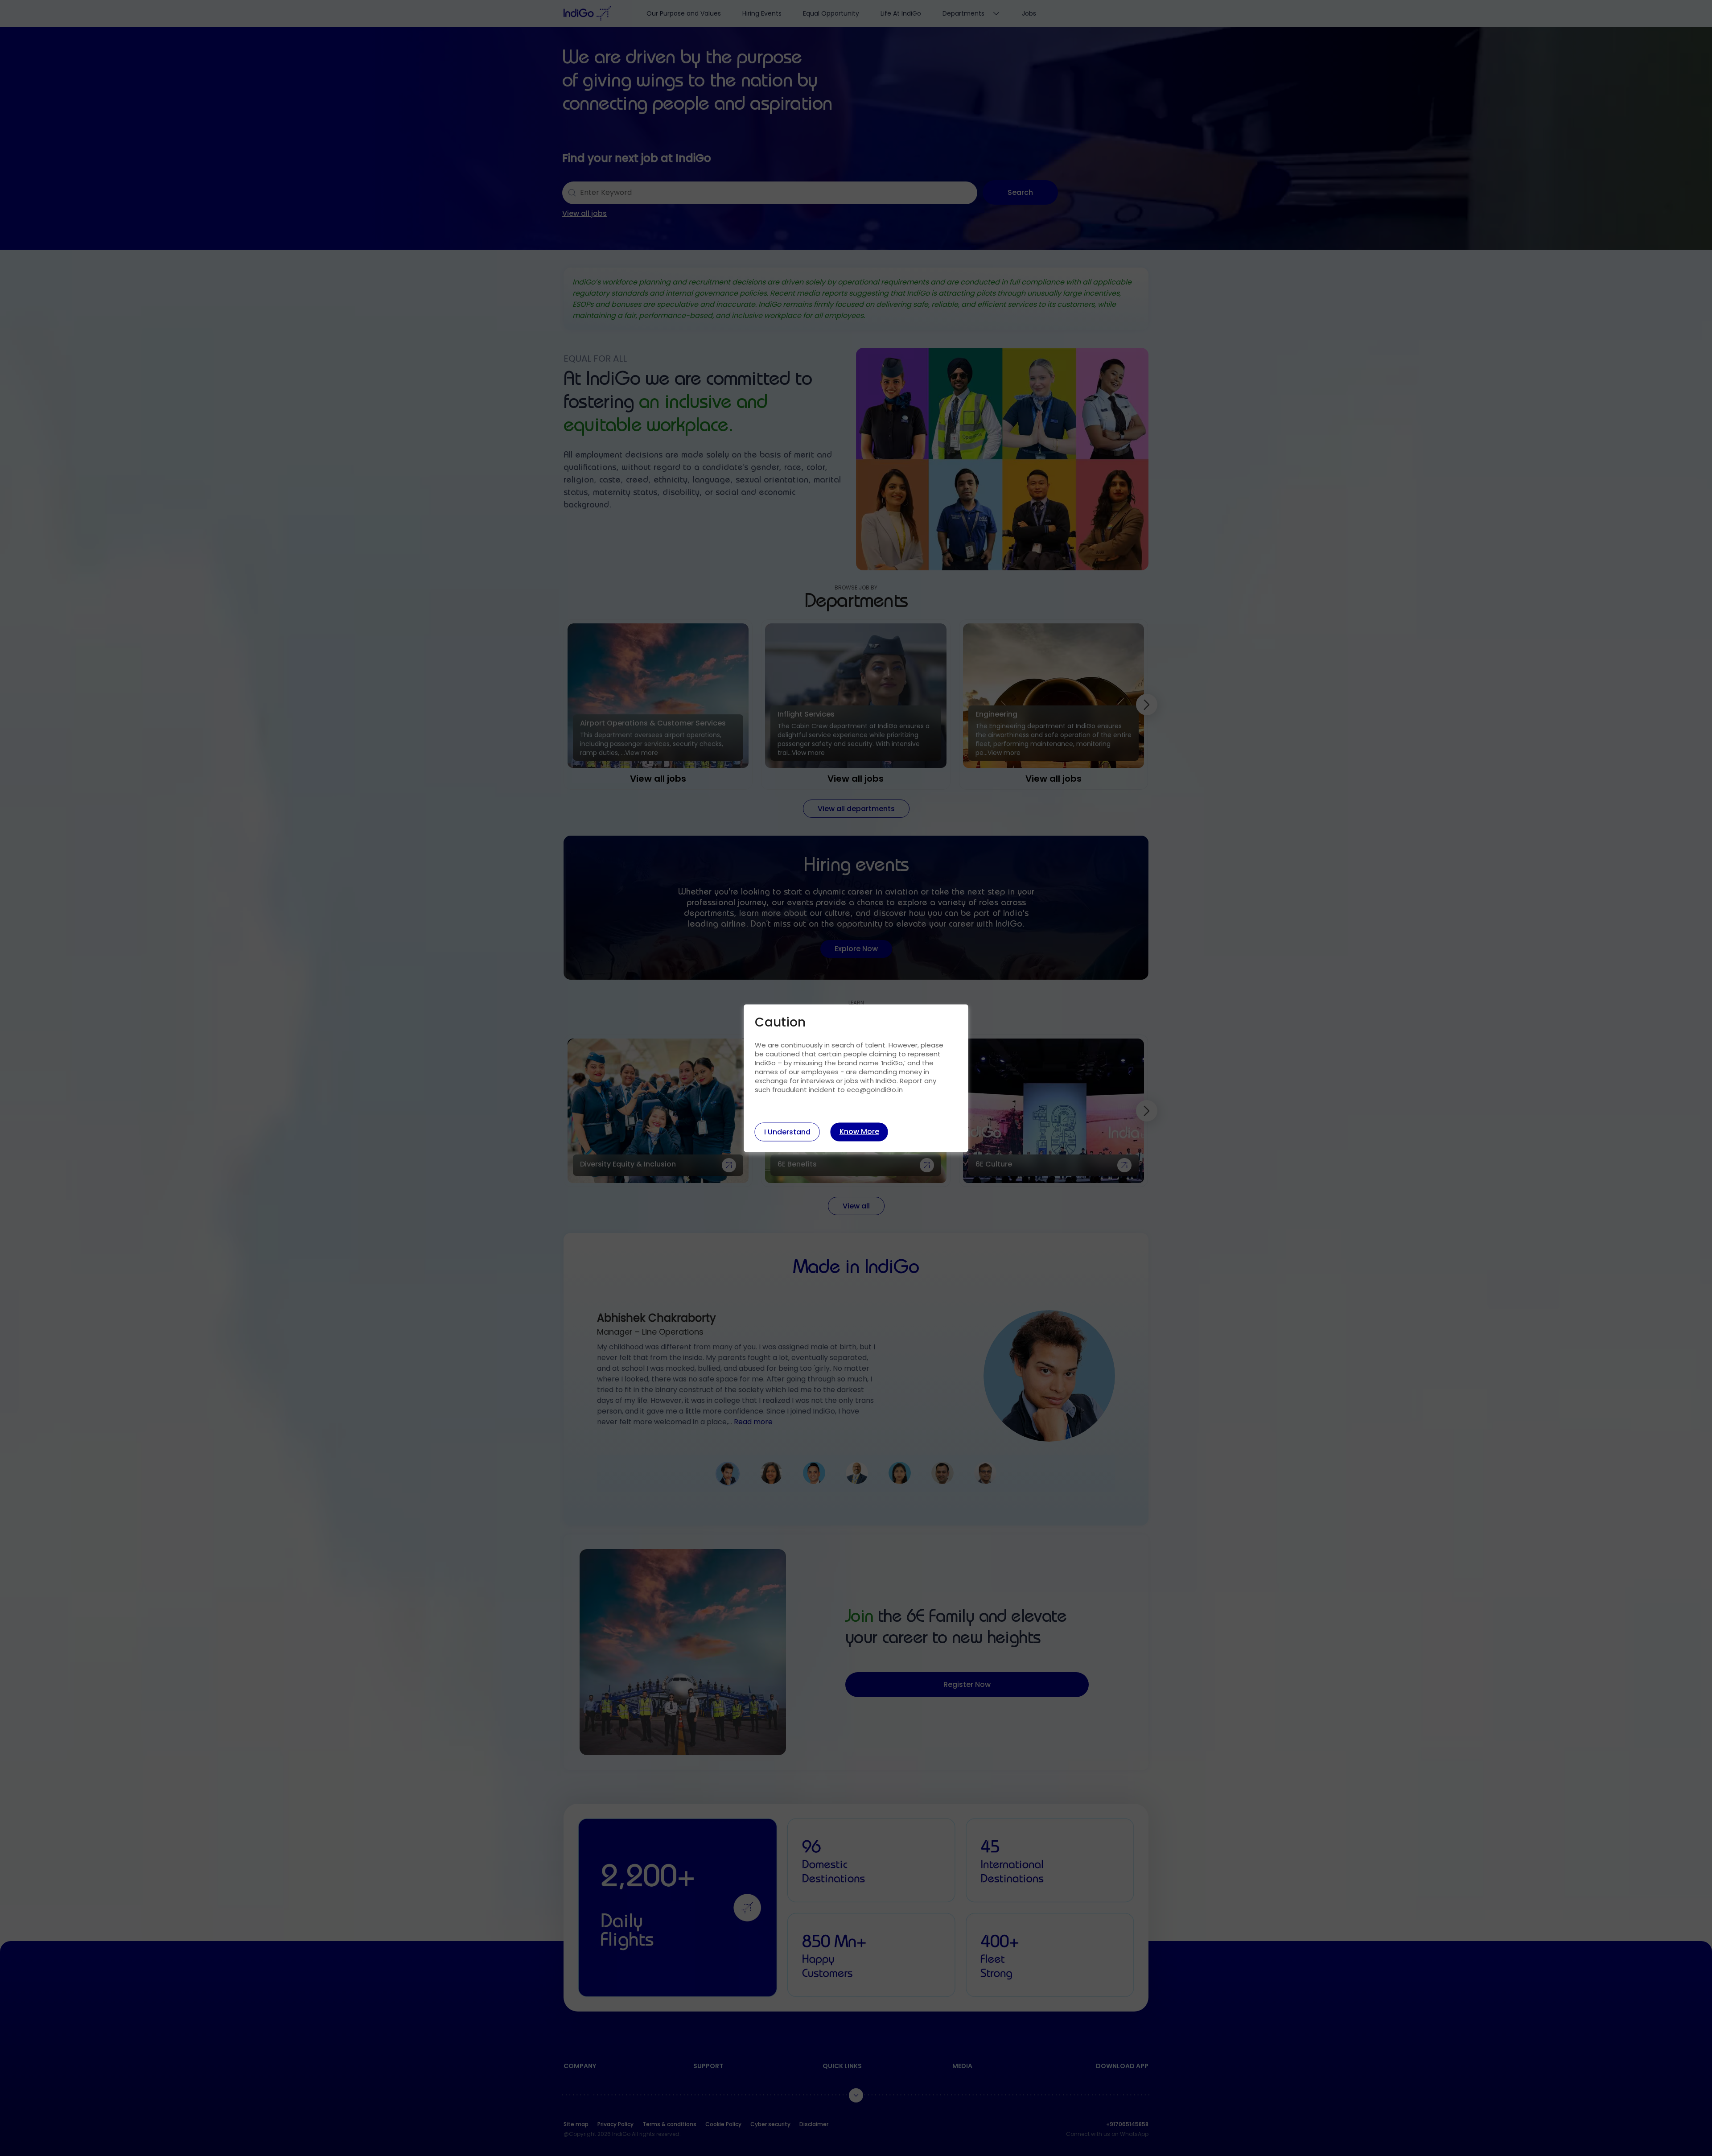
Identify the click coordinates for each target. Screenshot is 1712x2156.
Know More (859, 1131)
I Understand (787, 1132)
